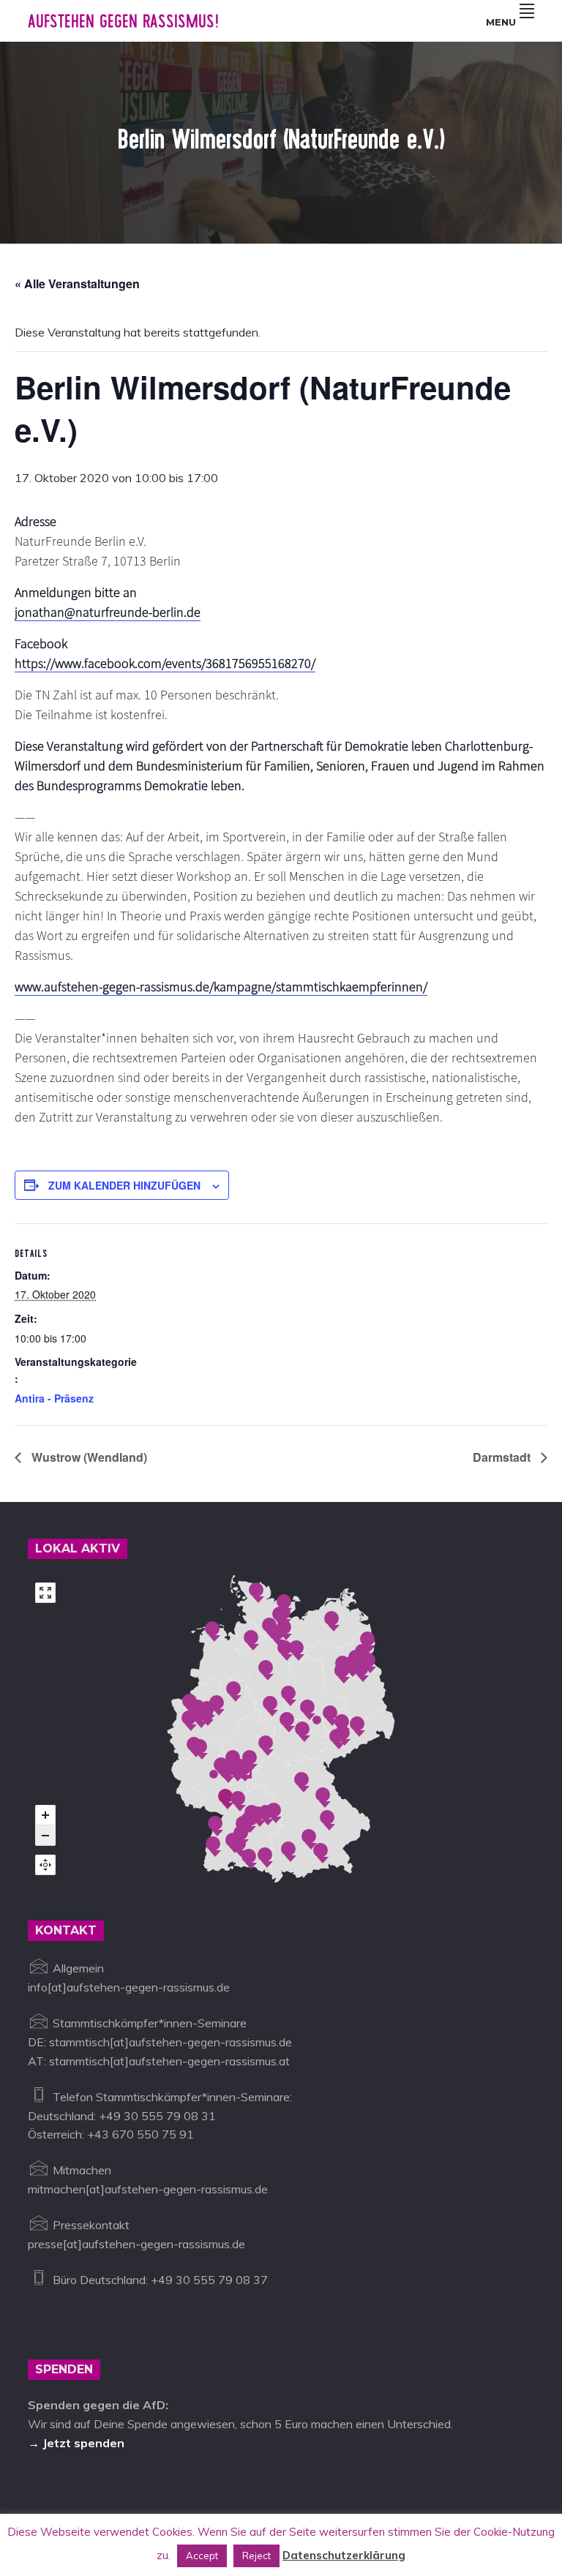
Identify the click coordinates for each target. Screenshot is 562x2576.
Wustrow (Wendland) (88, 1457)
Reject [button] (256, 2556)
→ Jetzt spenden (76, 2443)
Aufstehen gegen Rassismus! (123, 21)
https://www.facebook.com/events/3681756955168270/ (165, 663)
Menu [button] (501, 22)
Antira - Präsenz (54, 1398)
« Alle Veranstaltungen (77, 283)
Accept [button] (202, 2556)
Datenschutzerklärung (344, 2555)
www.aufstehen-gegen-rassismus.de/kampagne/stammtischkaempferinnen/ (221, 987)
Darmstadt (503, 1457)
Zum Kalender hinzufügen (124, 1185)
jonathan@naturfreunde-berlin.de (108, 612)
